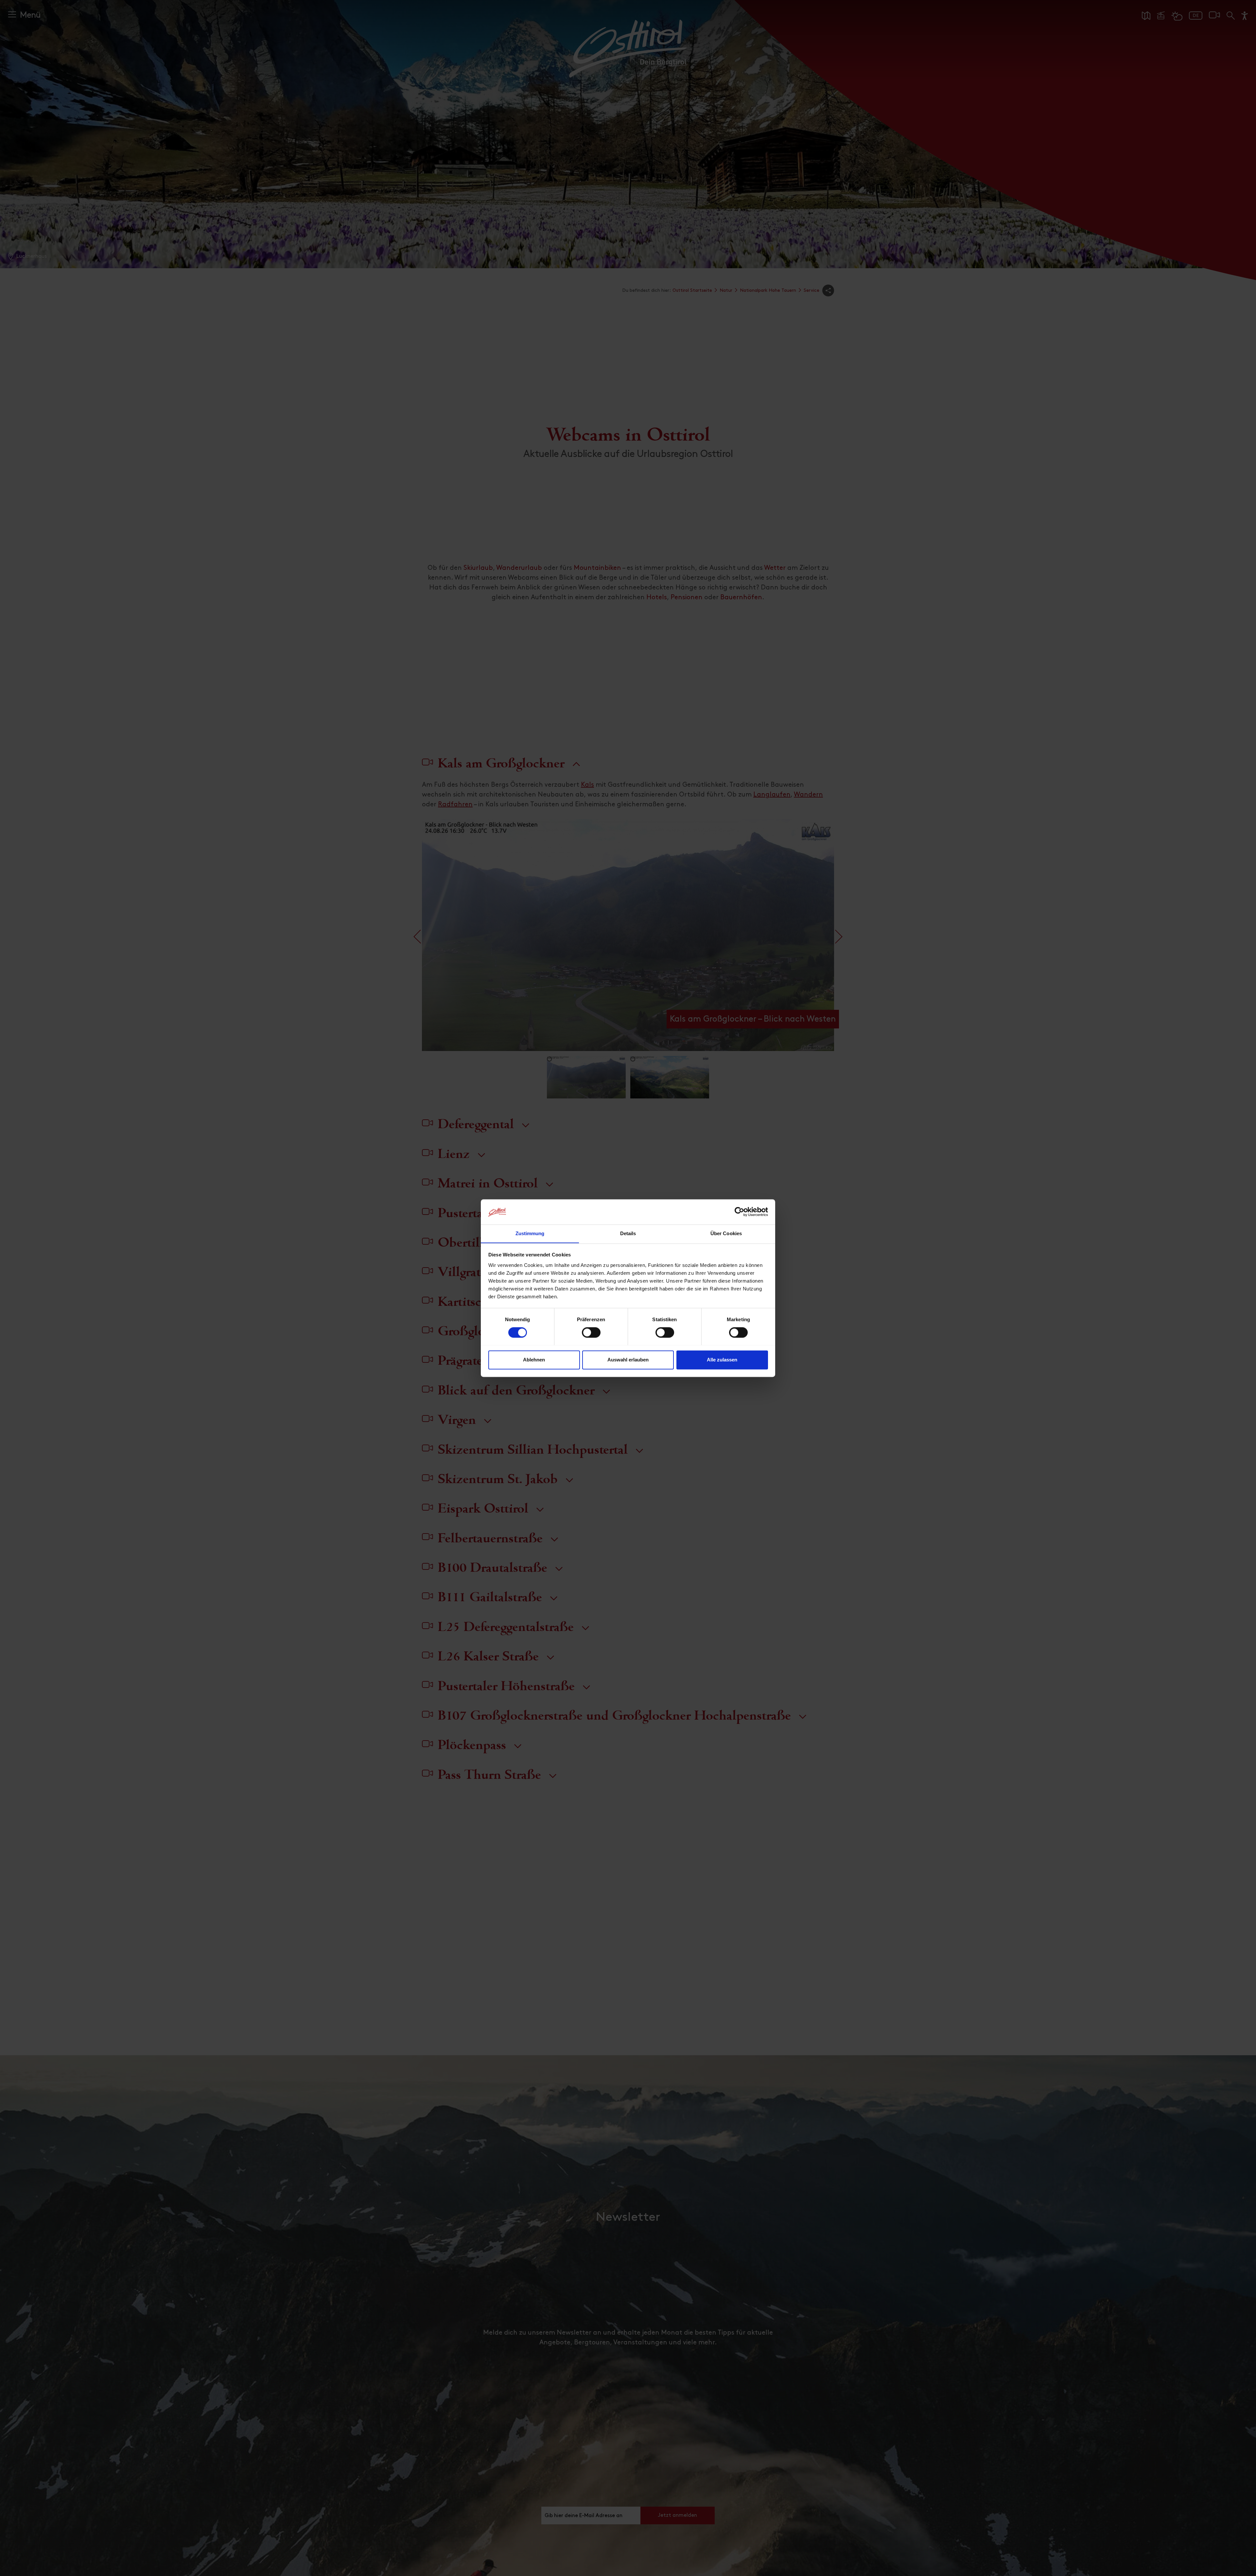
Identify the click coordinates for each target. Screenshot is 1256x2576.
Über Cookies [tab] (726, 1233)
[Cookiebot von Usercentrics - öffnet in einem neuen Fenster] (739, 1212)
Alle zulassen (722, 1360)
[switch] (591, 1336)
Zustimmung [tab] (530, 1233)
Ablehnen (534, 1360)
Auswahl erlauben (628, 1360)
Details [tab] (628, 1233)
